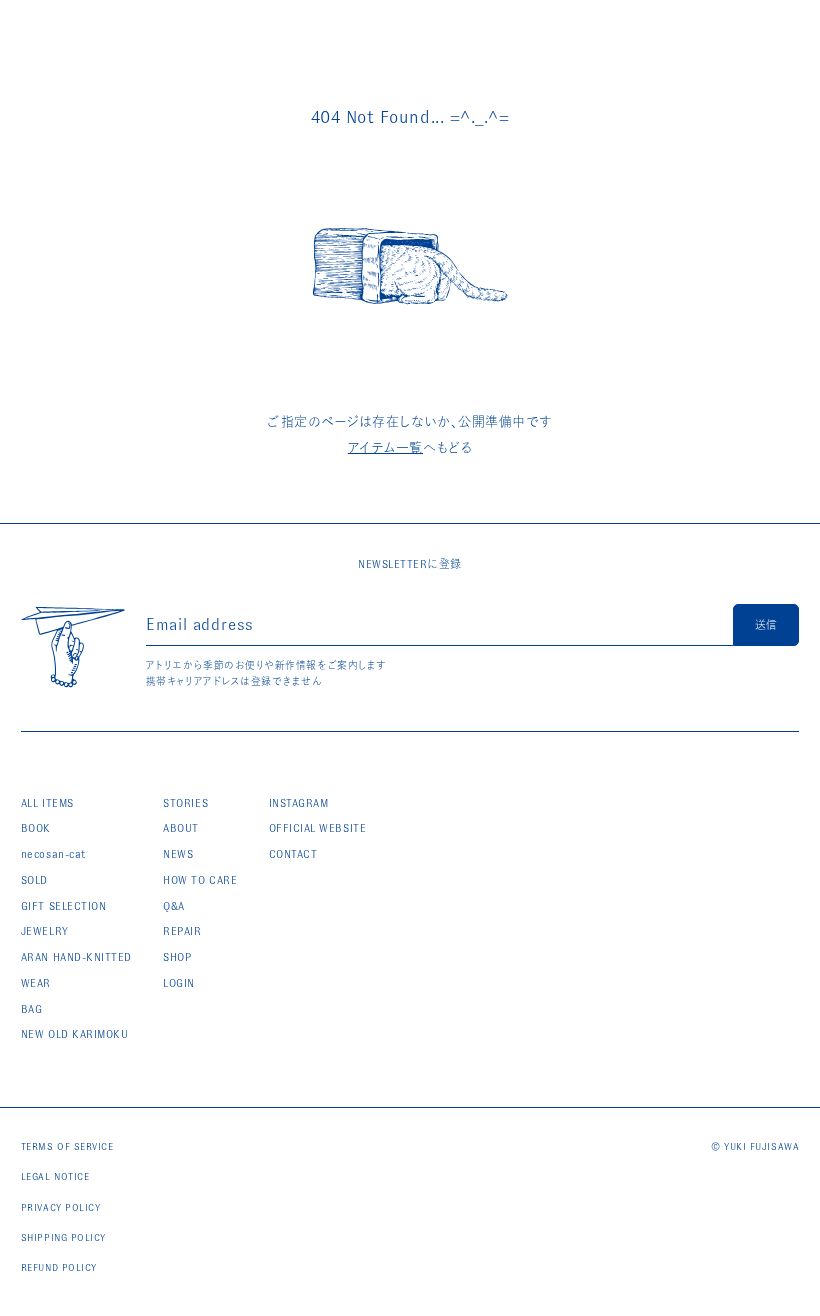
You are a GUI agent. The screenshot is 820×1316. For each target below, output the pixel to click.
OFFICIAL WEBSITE (318, 828)
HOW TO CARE (200, 880)
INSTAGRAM (299, 803)
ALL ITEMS (47, 803)
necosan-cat (53, 854)
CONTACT (293, 854)
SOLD (34, 880)
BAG (32, 1009)
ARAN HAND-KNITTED (76, 957)
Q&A (174, 906)
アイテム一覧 (385, 447)
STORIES (185, 803)
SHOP (177, 957)
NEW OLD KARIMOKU (75, 1034)
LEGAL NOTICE (55, 1176)
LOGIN (179, 983)
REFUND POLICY (59, 1267)
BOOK (36, 828)
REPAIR (182, 931)
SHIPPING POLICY (63, 1237)
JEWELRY (45, 931)
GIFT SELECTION (64, 906)
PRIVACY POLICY (61, 1207)
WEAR (36, 983)
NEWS (178, 854)
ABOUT (181, 828)
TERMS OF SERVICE (67, 1146)
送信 (766, 625)
